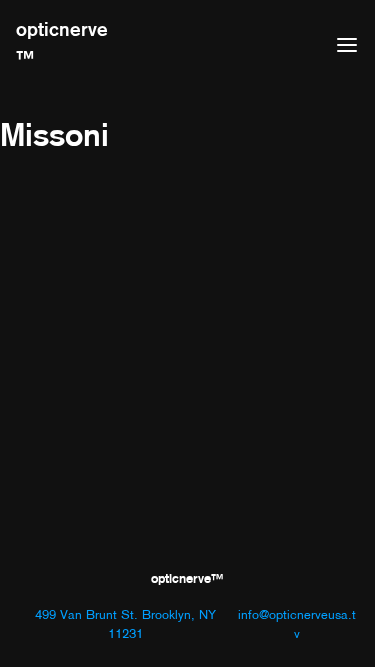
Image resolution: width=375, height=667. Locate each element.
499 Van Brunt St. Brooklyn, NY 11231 (125, 624)
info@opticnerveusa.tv (297, 624)
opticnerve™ (62, 44)
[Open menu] (347, 45)
